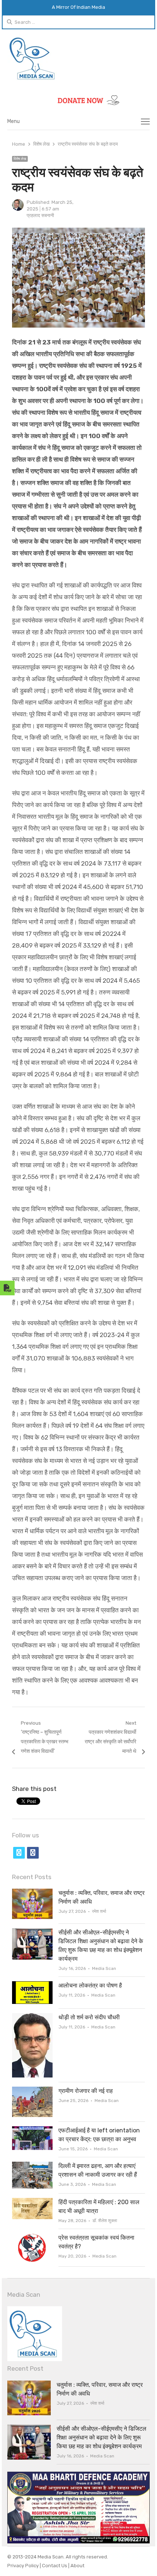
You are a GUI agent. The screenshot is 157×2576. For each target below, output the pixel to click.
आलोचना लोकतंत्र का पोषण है (90, 1985)
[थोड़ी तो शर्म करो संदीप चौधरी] (32, 2017)
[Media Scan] (78, 58)
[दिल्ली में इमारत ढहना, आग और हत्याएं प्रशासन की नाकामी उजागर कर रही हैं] (32, 2166)
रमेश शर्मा (99, 1911)
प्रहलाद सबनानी (40, 215)
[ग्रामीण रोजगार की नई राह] (32, 2091)
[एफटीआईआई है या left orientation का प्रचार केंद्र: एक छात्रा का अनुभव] (32, 2130)
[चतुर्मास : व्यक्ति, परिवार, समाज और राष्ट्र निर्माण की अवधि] (32, 1893)
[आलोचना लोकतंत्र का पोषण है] (32, 1985)
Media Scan (104, 1968)
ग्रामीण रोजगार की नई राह (86, 2091)
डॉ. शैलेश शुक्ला (105, 2221)
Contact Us (55, 2566)
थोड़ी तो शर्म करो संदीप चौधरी (89, 2017)
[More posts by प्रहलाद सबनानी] (18, 209)
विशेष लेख (20, 159)
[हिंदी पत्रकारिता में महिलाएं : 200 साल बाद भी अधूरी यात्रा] (32, 2202)
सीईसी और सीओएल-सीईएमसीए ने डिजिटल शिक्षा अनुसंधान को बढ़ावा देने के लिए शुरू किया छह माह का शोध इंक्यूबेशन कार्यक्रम (102, 2437)
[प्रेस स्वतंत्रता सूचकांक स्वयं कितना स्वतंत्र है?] (32, 2238)
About (77, 2566)
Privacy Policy (24, 2566)
